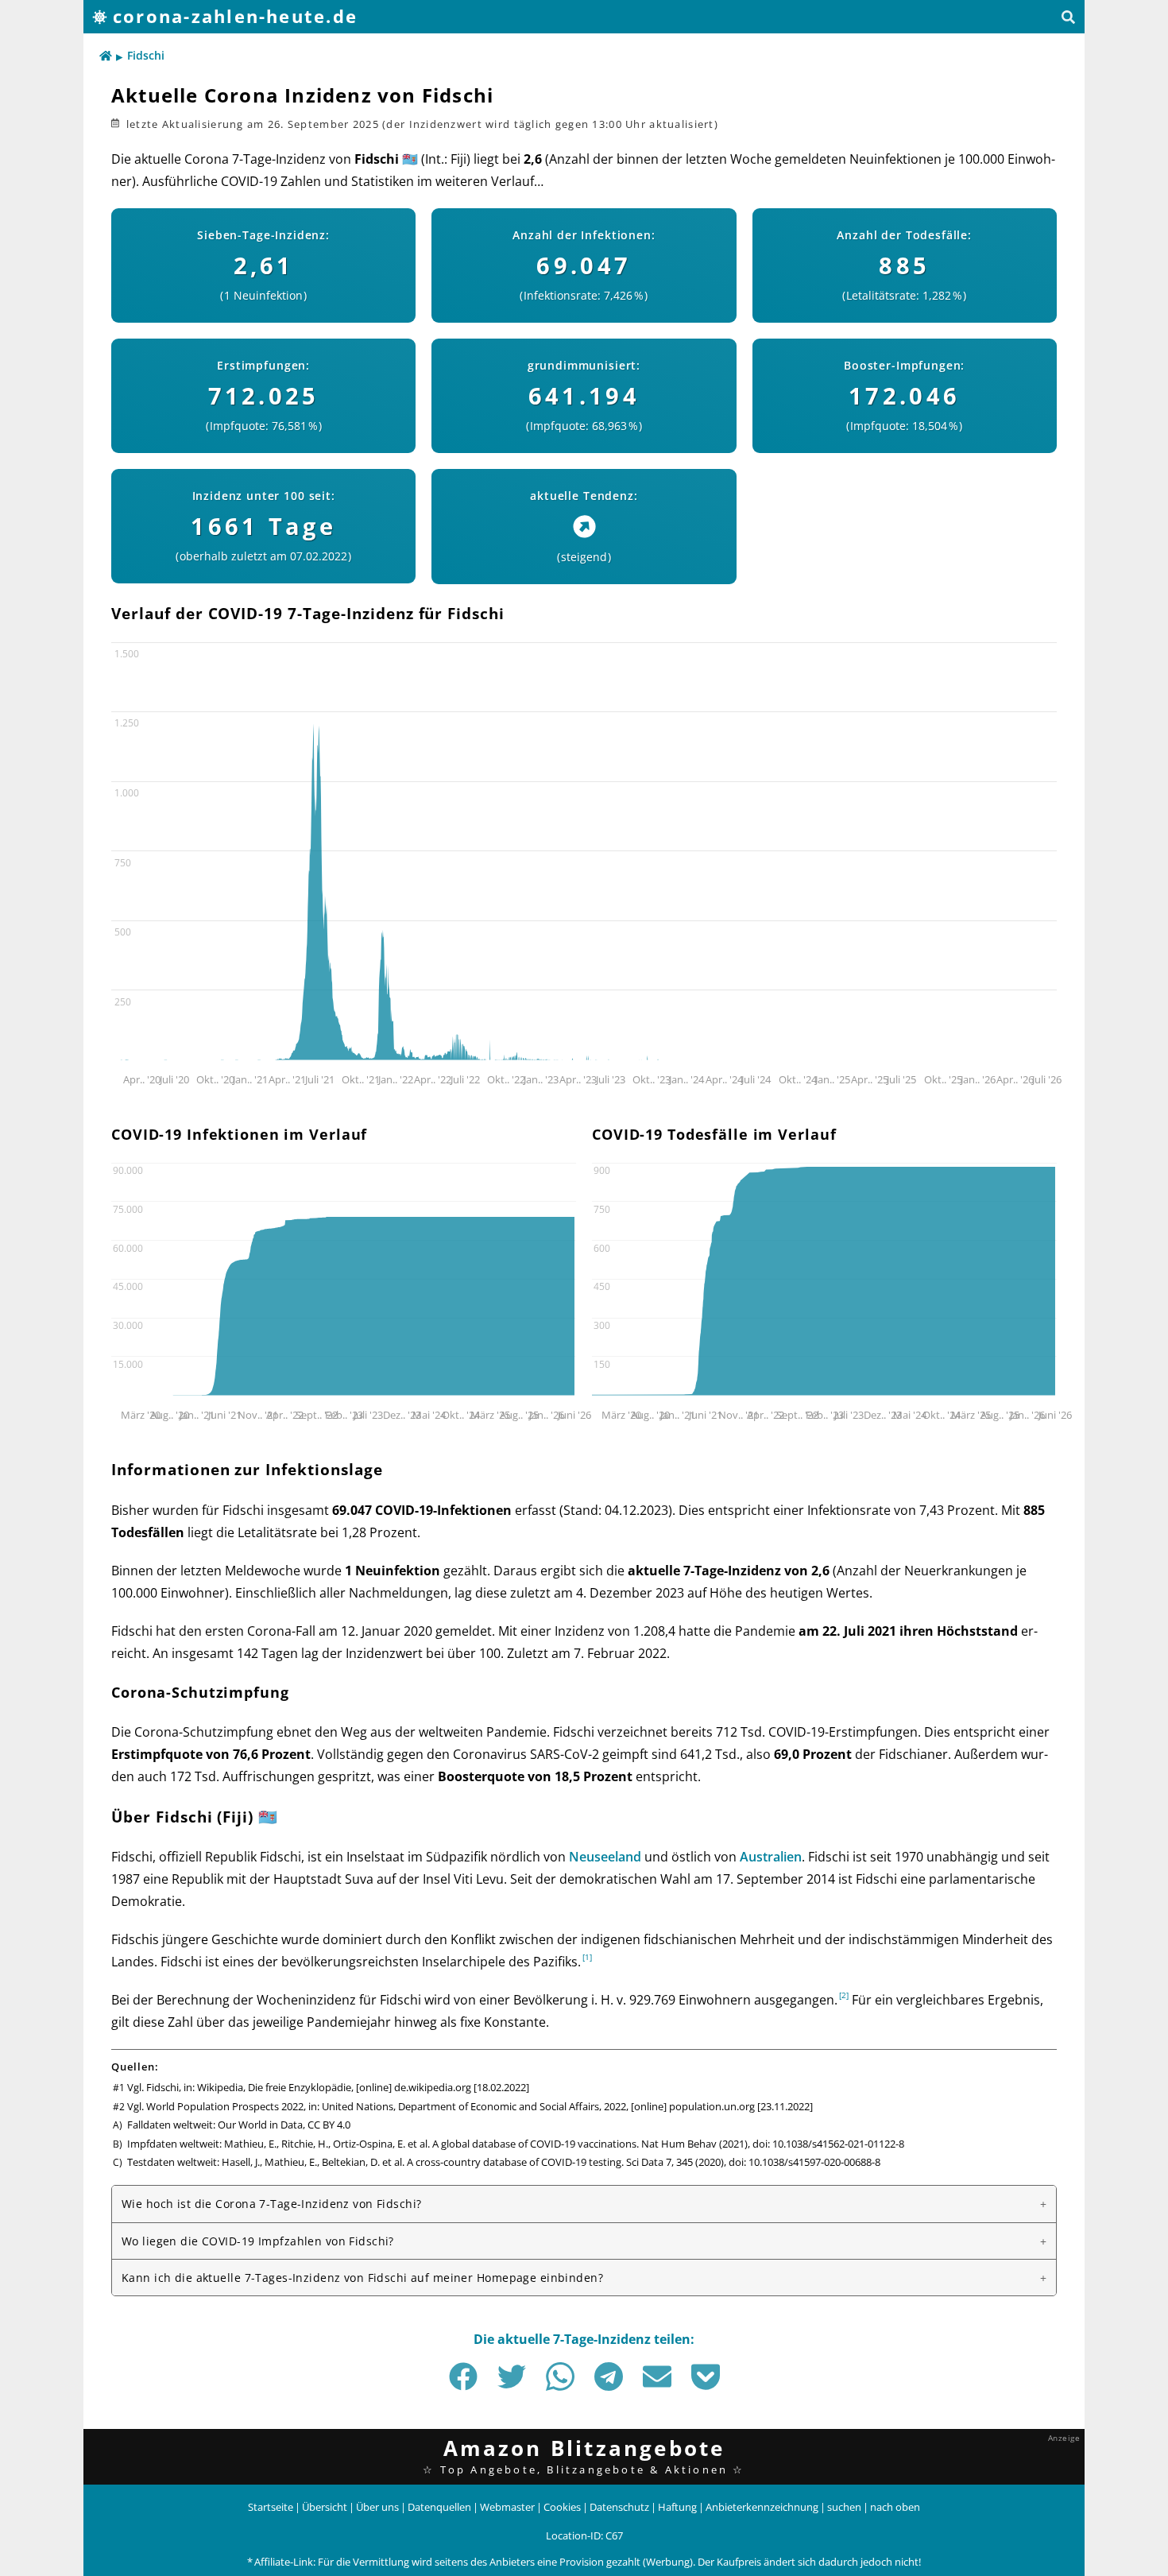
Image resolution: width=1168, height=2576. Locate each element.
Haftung (677, 2507)
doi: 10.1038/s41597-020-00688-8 (804, 2162)
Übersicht (325, 2507)
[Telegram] (609, 2377)
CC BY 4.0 (329, 2125)
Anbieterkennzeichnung (762, 2507)
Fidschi (146, 55)
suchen (844, 2507)
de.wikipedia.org (433, 2087)
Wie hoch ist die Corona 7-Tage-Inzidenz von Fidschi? (271, 2204)
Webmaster (507, 2507)
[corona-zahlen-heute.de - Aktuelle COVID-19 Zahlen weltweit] (106, 56)
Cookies (562, 2507)
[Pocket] (706, 2377)
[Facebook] (463, 2377)
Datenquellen (439, 2507)
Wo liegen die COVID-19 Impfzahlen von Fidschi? (258, 2241)
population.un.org (712, 2106)
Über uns (377, 2507)
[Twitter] (512, 2377)
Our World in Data (260, 2125)
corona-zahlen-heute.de (235, 16)
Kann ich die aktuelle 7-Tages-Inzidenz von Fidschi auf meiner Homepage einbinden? (362, 2278)
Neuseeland (605, 1857)
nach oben (895, 2507)
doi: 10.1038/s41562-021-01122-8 (828, 2144)
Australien (771, 1857)
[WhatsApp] (560, 2377)
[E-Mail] (657, 2377)
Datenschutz (619, 2507)
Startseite (271, 2507)
